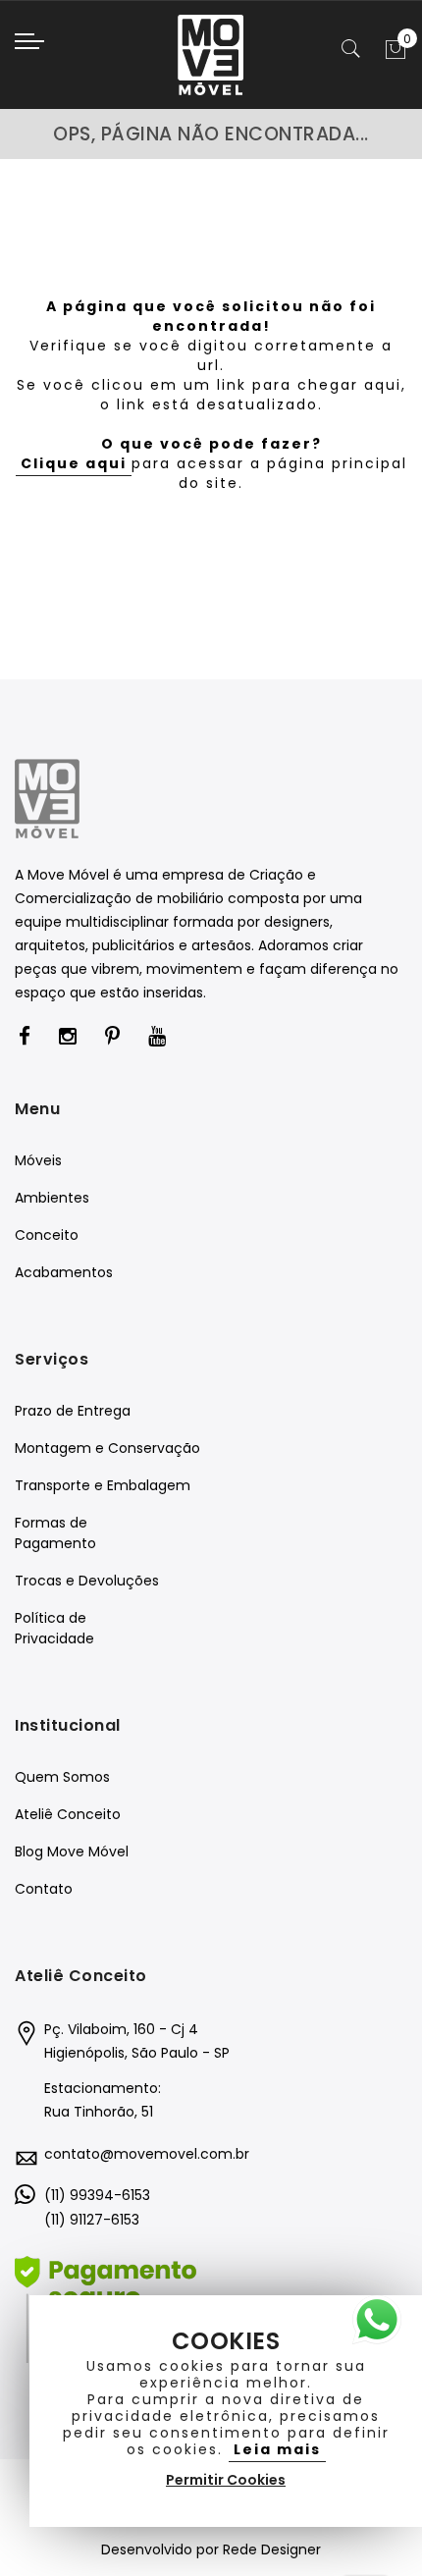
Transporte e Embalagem (103, 1485)
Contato (44, 1889)
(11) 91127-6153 (92, 2220)
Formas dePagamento (55, 1533)
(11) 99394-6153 (97, 2195)
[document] (226, 2411)
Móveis (38, 1160)
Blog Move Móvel (72, 1851)
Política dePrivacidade (54, 1628)
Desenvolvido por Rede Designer (211, 2549)
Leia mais (277, 2449)
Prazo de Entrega (73, 1411)
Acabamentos (64, 1272)
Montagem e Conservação (107, 1448)
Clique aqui (74, 463)
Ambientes (52, 1198)
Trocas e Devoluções (87, 1581)
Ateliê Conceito (68, 1814)
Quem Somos (62, 1777)
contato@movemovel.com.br (147, 2154)
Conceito (47, 1235)
